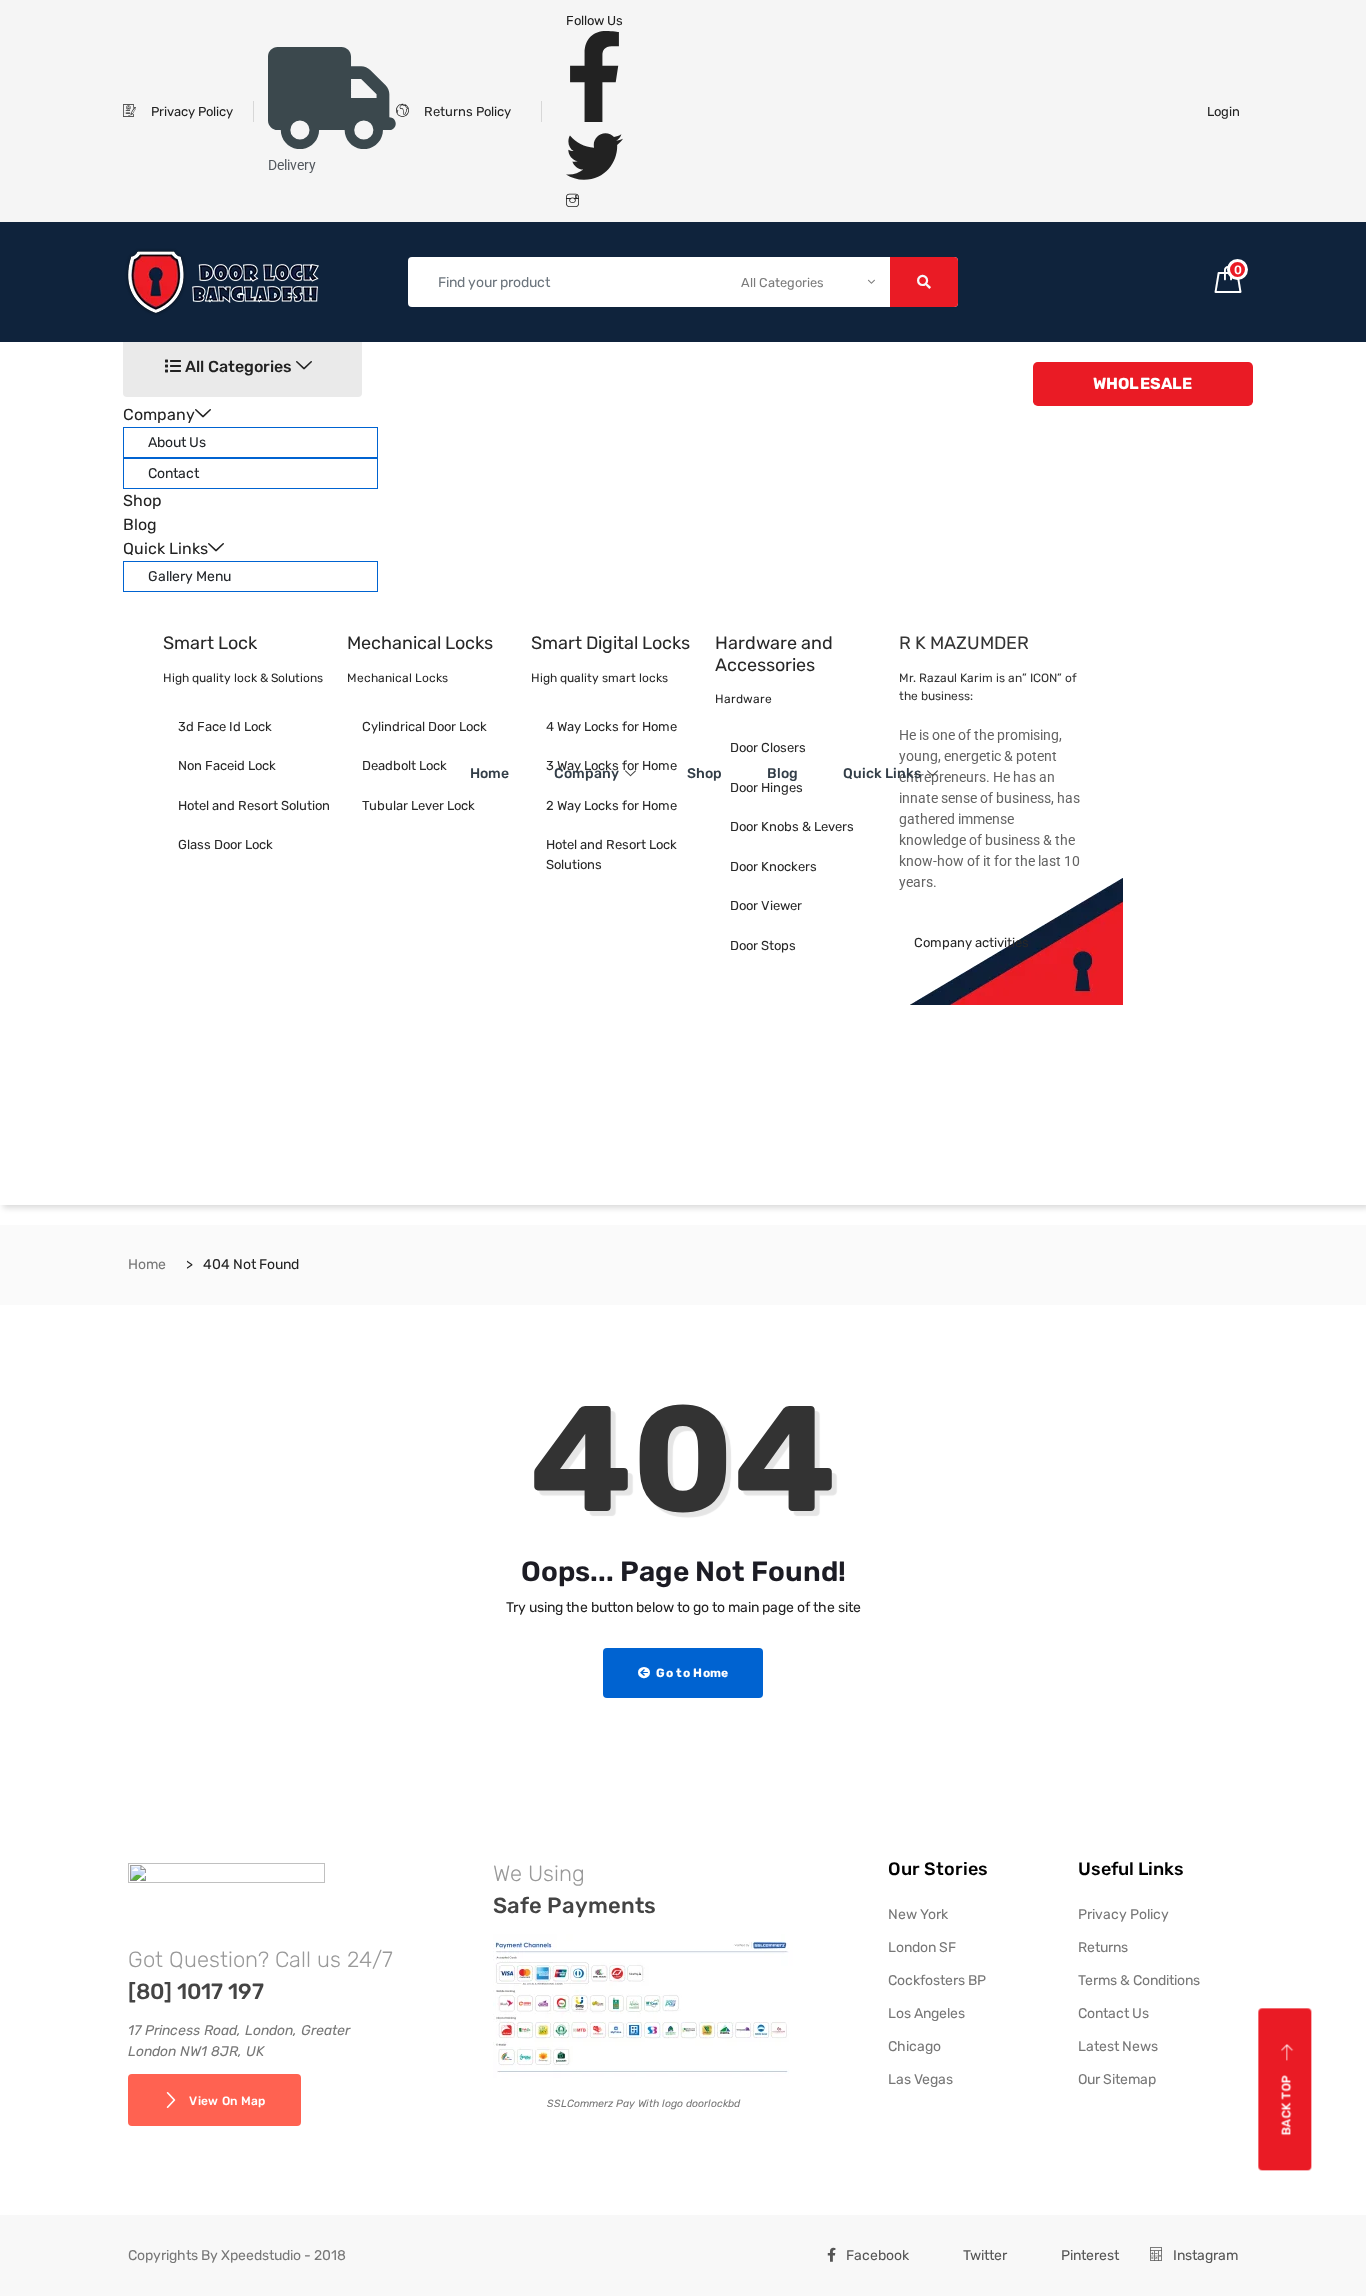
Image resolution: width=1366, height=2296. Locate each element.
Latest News (1118, 2046)
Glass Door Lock (225, 844)
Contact (173, 473)
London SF (922, 1947)
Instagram (1205, 2255)
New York (918, 1914)
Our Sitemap (1117, 2079)
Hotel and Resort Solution (254, 805)
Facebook (877, 2255)
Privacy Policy (1123, 1914)
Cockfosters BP (937, 1980)
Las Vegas (920, 2079)
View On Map (227, 2101)
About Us (177, 442)
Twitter (985, 2255)
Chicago (914, 2046)
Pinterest (1090, 2255)
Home (489, 773)
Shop (142, 500)
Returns (1103, 1947)
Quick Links (165, 548)
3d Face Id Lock (225, 726)
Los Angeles (926, 2013)
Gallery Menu (189, 576)
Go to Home (690, 1673)
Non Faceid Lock (227, 765)
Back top (1287, 2105)
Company (159, 414)
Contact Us (1113, 2013)
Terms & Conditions (1139, 1980)
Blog (140, 524)
